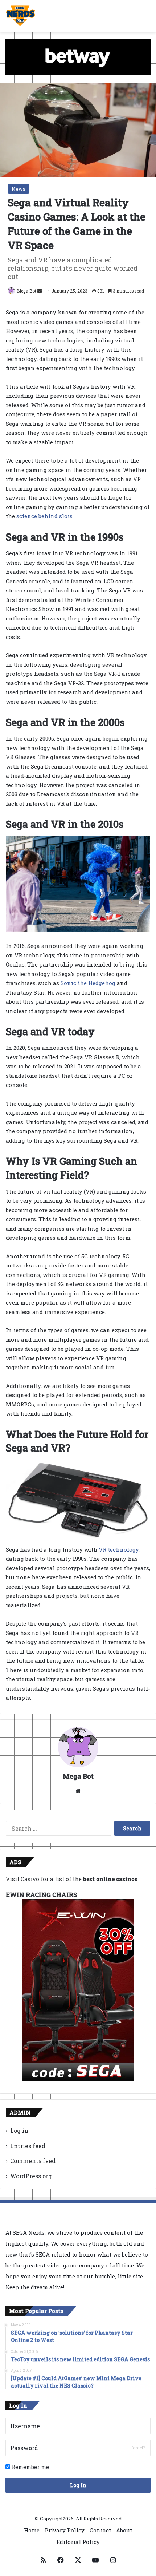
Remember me (30, 2467)
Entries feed (28, 2146)
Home (32, 2530)
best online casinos (110, 1879)
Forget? (138, 2448)
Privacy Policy (65, 2530)
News (19, 189)
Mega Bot (27, 291)
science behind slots (44, 516)
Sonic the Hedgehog (88, 983)
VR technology (119, 1549)
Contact (100, 2530)
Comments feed (33, 2161)
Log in (19, 2130)
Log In (78, 2485)
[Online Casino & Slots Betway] (78, 56)
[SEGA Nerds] (20, 16)
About (124, 2530)
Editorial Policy (78, 2542)
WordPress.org (31, 2176)
